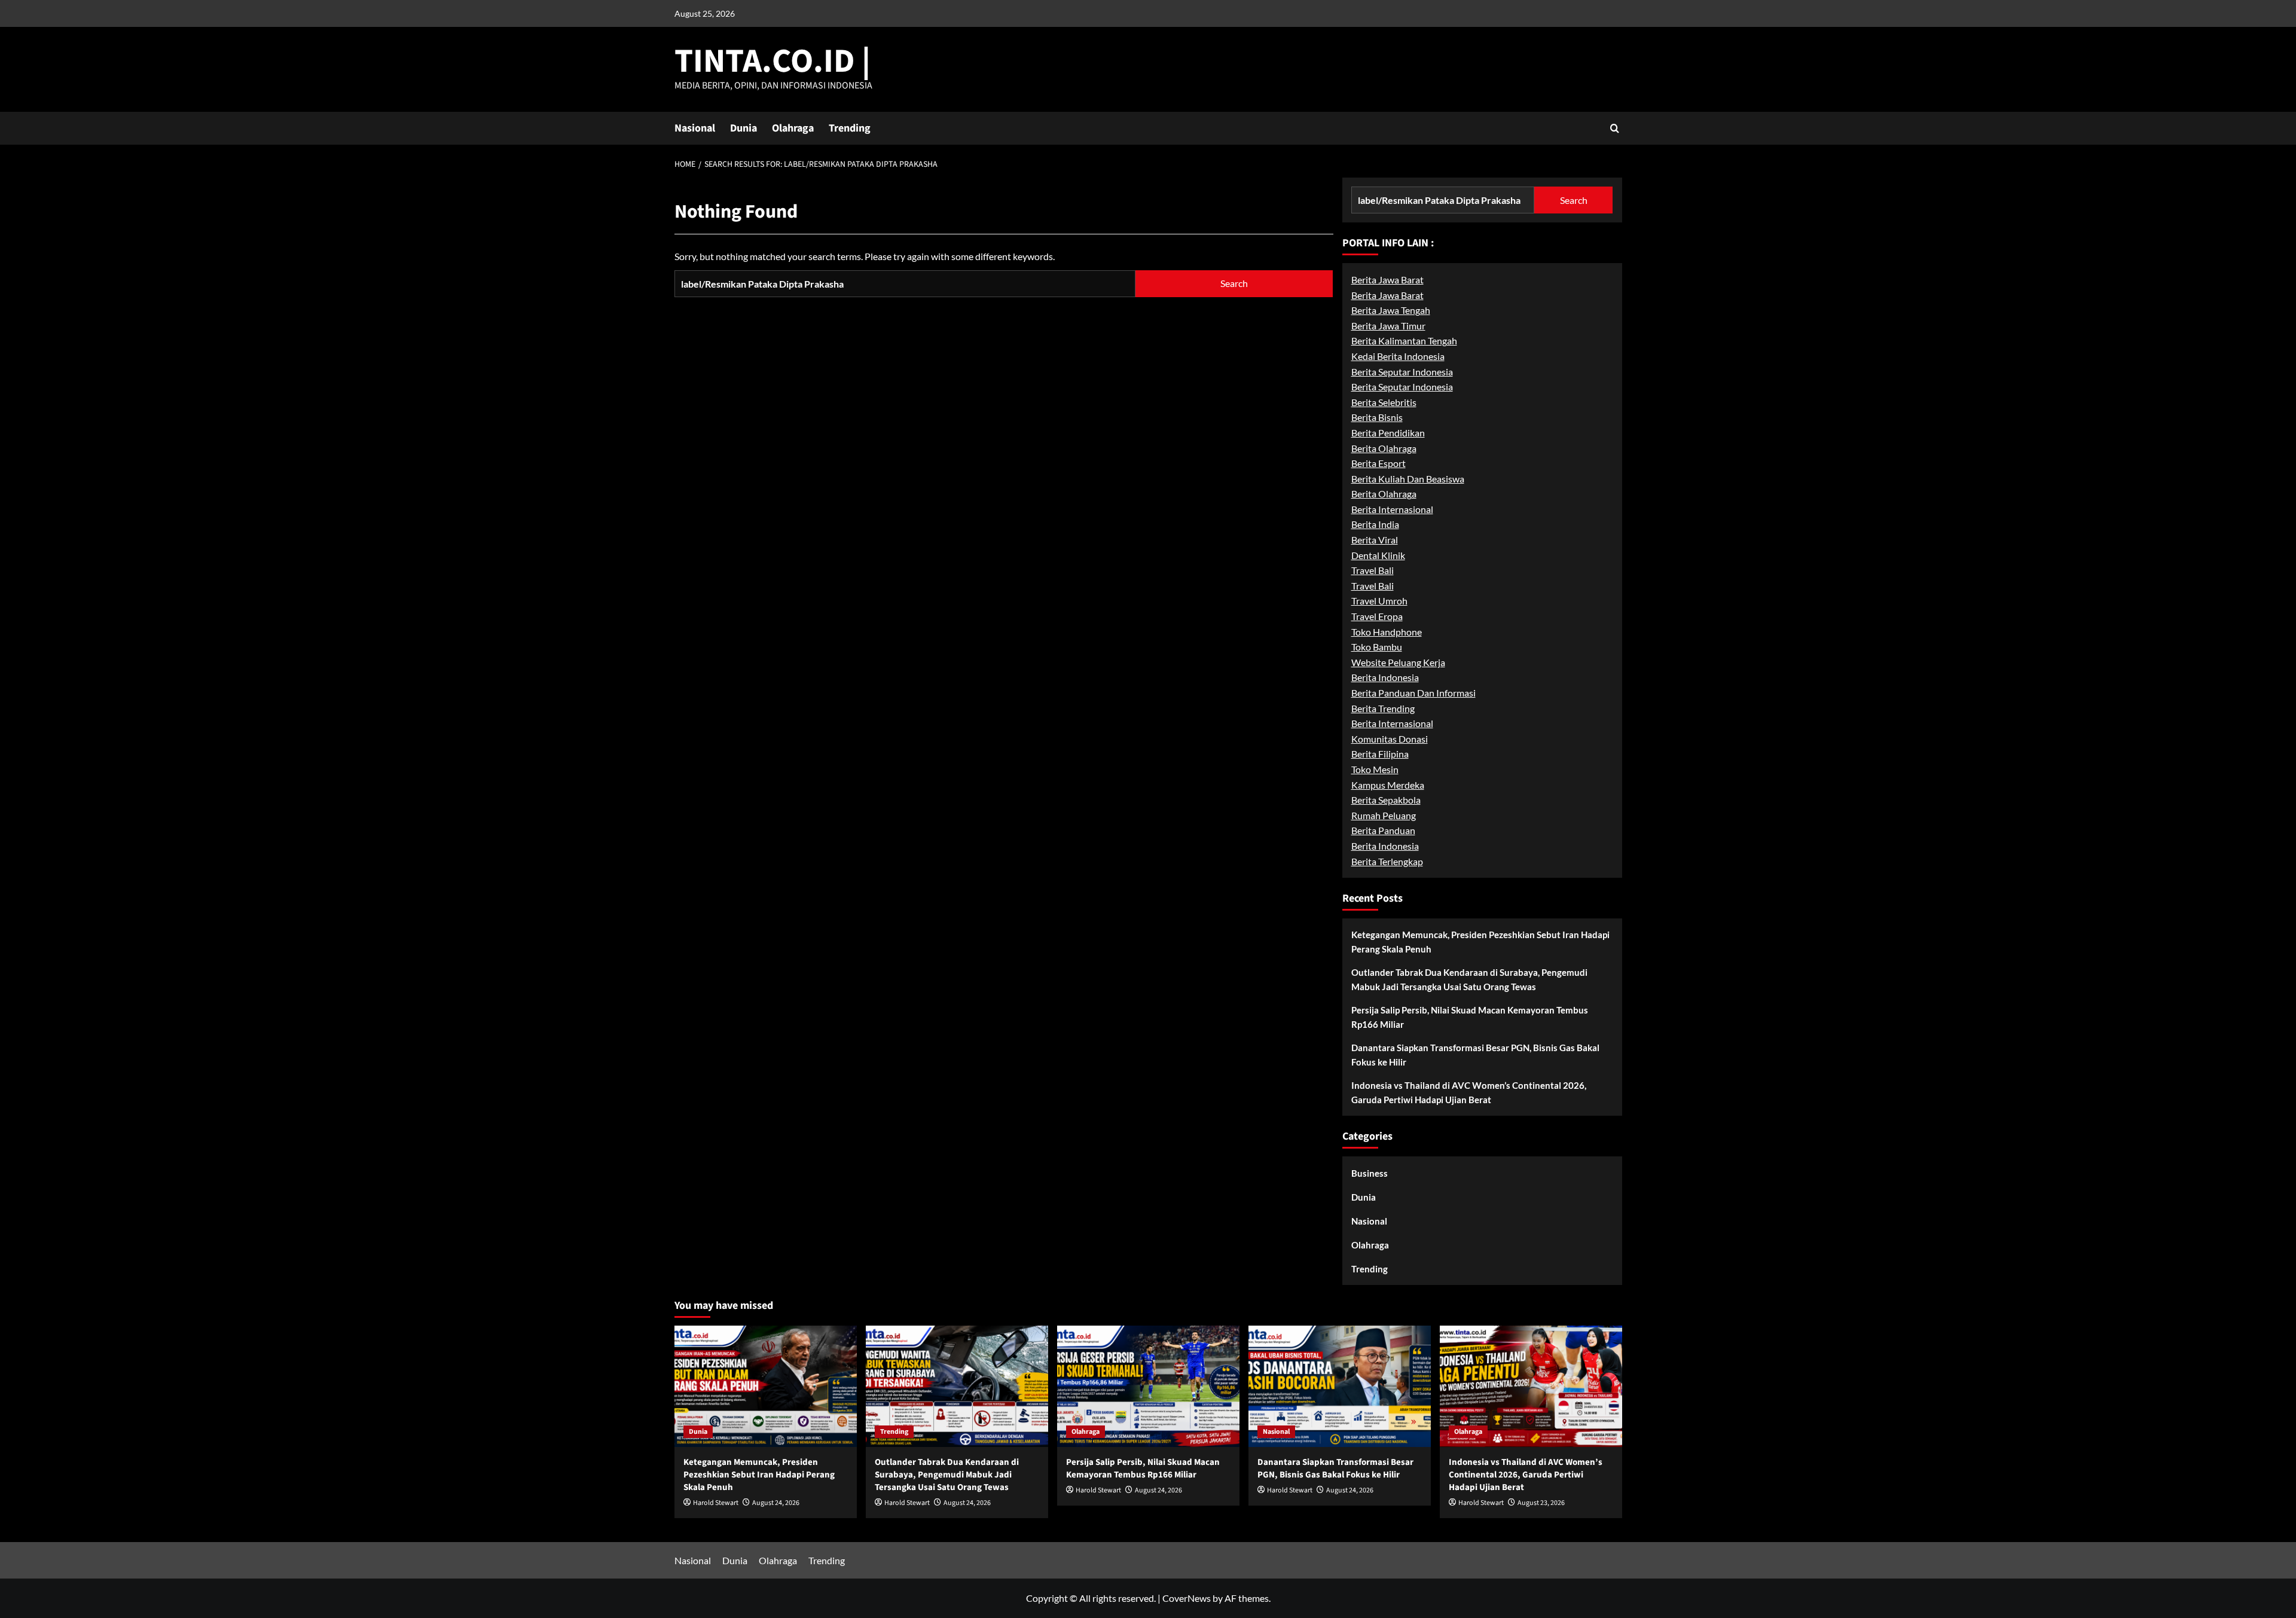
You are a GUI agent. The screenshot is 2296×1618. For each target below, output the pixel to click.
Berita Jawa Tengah (1391, 310)
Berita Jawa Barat (1387, 280)
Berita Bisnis (1377, 417)
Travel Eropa (1377, 616)
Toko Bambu (1377, 647)
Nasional (695, 128)
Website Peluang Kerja (1398, 662)
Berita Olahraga (1384, 448)
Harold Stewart (716, 1503)
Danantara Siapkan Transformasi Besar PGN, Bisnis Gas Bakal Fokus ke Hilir (1475, 1055)
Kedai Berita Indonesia (1398, 356)
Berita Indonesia (1385, 677)
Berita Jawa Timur (1388, 326)
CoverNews (1187, 1598)
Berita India (1375, 524)
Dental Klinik (1378, 555)
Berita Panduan (1383, 830)
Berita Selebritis (1384, 402)
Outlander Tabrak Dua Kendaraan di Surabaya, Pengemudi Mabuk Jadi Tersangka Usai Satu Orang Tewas (1469, 979)
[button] (1615, 128)
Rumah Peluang (1384, 815)
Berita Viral (1375, 540)
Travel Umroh (1379, 601)
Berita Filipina (1380, 754)
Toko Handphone (1387, 632)
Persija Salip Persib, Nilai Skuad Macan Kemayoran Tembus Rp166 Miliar (1470, 1017)
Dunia (744, 128)
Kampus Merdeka (1388, 785)
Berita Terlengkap (1387, 861)
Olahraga (793, 128)
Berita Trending (1383, 708)
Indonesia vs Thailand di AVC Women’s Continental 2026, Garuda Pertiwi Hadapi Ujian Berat (1469, 1092)
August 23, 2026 (1541, 1503)
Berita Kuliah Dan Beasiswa (1408, 479)
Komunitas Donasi (1390, 739)
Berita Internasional (1392, 509)
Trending (850, 128)
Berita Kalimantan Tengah (1404, 341)
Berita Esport (1378, 463)
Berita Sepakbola (1386, 800)
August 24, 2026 (776, 1503)
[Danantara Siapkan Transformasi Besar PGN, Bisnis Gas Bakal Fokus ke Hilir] (1340, 1386)
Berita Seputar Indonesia (1402, 372)
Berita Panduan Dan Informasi (1413, 693)
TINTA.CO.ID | (773, 61)
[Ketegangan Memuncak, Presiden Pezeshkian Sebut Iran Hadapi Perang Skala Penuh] (766, 1386)
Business (1370, 1173)
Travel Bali (1373, 570)
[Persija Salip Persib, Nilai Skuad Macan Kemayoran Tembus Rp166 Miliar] (1148, 1386)
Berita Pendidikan (1388, 433)
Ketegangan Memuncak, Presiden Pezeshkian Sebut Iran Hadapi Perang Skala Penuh (1480, 942)
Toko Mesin (1375, 769)
